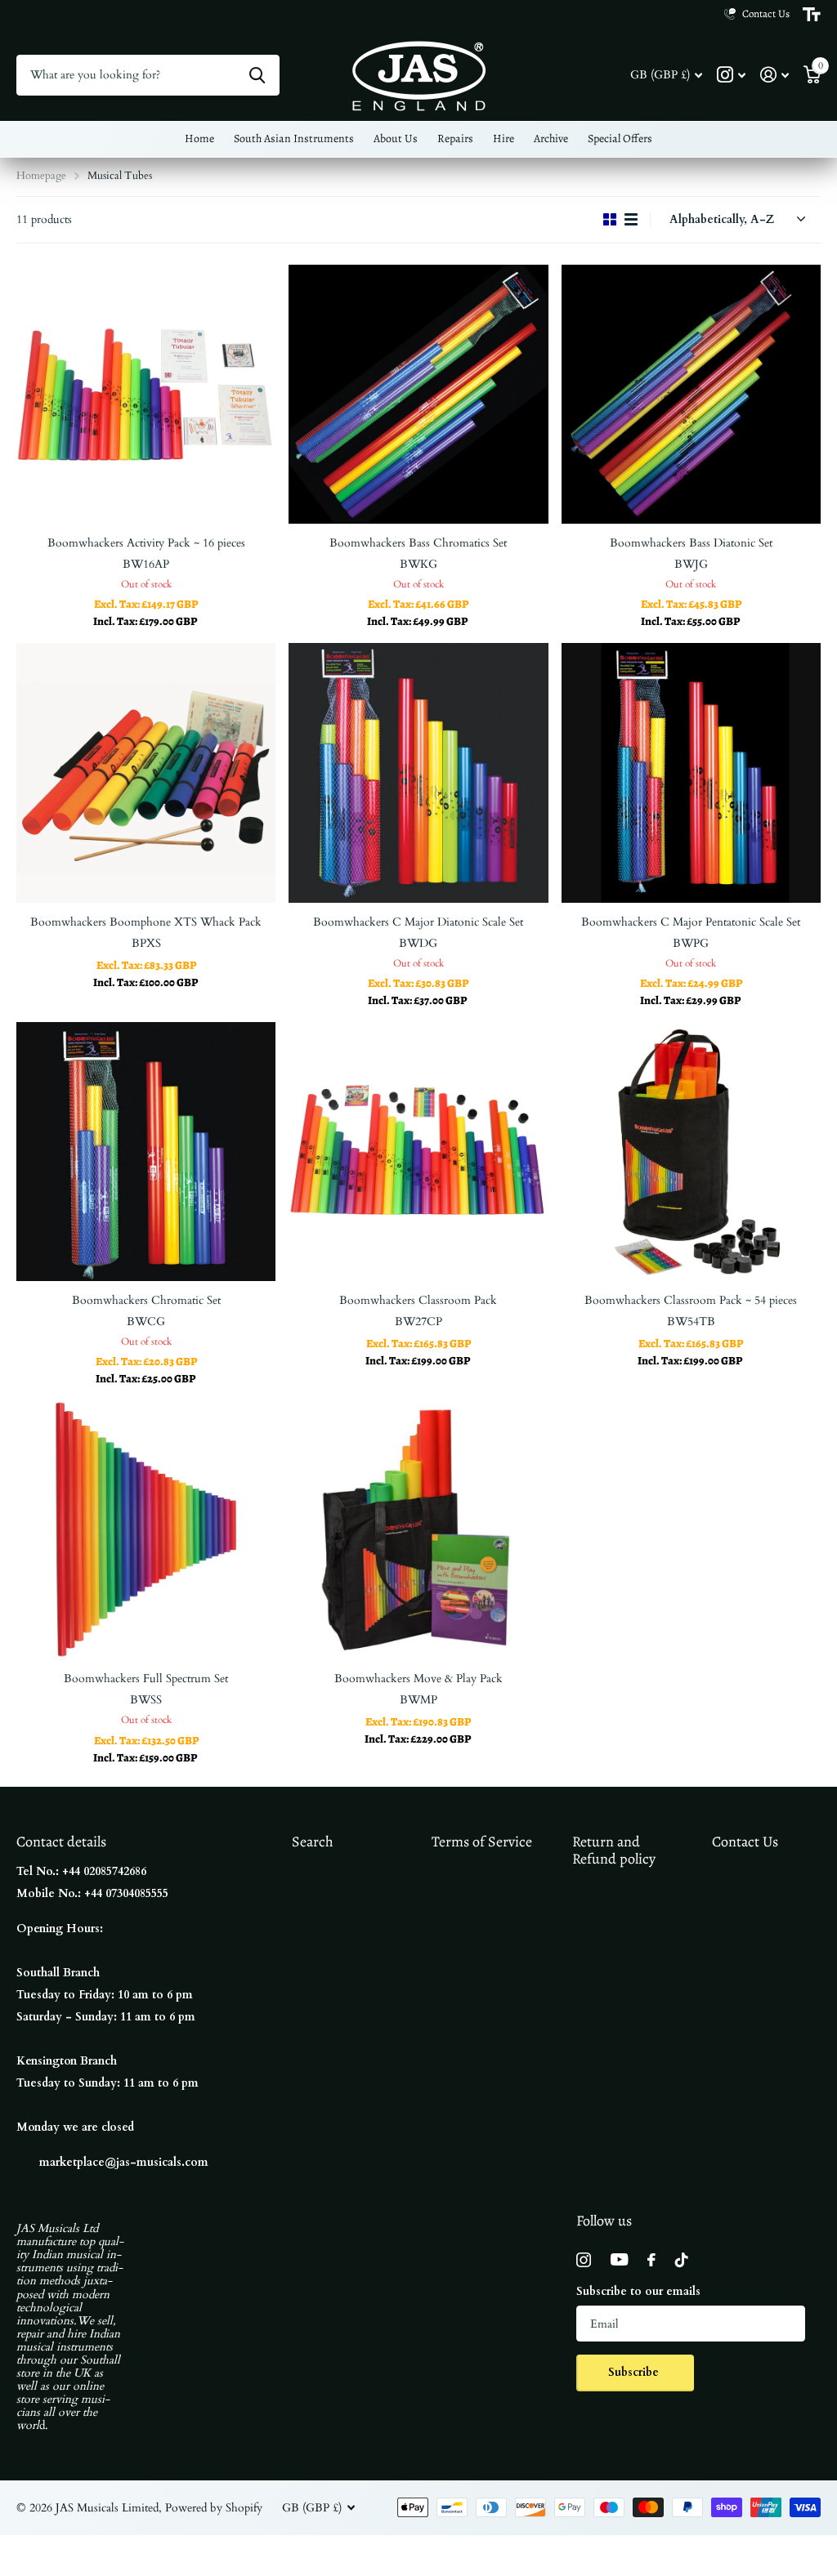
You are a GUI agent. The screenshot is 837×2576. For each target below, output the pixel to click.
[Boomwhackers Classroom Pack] (418, 1152)
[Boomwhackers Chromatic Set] (146, 1152)
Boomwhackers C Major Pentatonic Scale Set (691, 922)
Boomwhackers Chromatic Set (146, 1300)
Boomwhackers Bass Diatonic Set (691, 543)
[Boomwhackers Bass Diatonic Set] (691, 394)
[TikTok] (682, 2260)
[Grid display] (610, 220)
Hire (504, 138)
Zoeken (257, 75)
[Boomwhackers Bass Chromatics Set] (418, 394)
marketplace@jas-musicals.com (124, 2162)
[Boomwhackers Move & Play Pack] (418, 1530)
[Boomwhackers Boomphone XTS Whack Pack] (146, 772)
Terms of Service (482, 1842)
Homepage (41, 176)
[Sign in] (774, 75)
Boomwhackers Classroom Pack (418, 1300)
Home (199, 138)
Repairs (455, 138)
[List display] (631, 220)
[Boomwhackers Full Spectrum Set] (146, 1530)
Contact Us (745, 1842)
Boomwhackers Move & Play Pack (418, 1679)
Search (313, 1842)
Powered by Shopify (214, 2508)
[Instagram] (584, 2260)
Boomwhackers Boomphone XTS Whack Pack (146, 922)
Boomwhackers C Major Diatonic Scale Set (418, 922)
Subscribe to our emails (638, 2291)
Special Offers (620, 138)
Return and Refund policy (614, 1850)
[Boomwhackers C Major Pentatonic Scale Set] (691, 772)
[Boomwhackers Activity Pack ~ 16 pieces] (146, 394)
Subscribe (635, 2372)
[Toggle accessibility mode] (812, 15)
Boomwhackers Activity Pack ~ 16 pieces (146, 543)
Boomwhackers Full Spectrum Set (146, 1679)
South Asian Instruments (294, 138)
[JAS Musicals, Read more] (731, 75)
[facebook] (651, 2260)
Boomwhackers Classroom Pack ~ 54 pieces (691, 1300)
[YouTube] (619, 2259)
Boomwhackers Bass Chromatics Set (418, 543)
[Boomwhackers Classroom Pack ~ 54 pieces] (691, 1152)
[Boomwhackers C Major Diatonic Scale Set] (418, 772)
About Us (396, 138)
